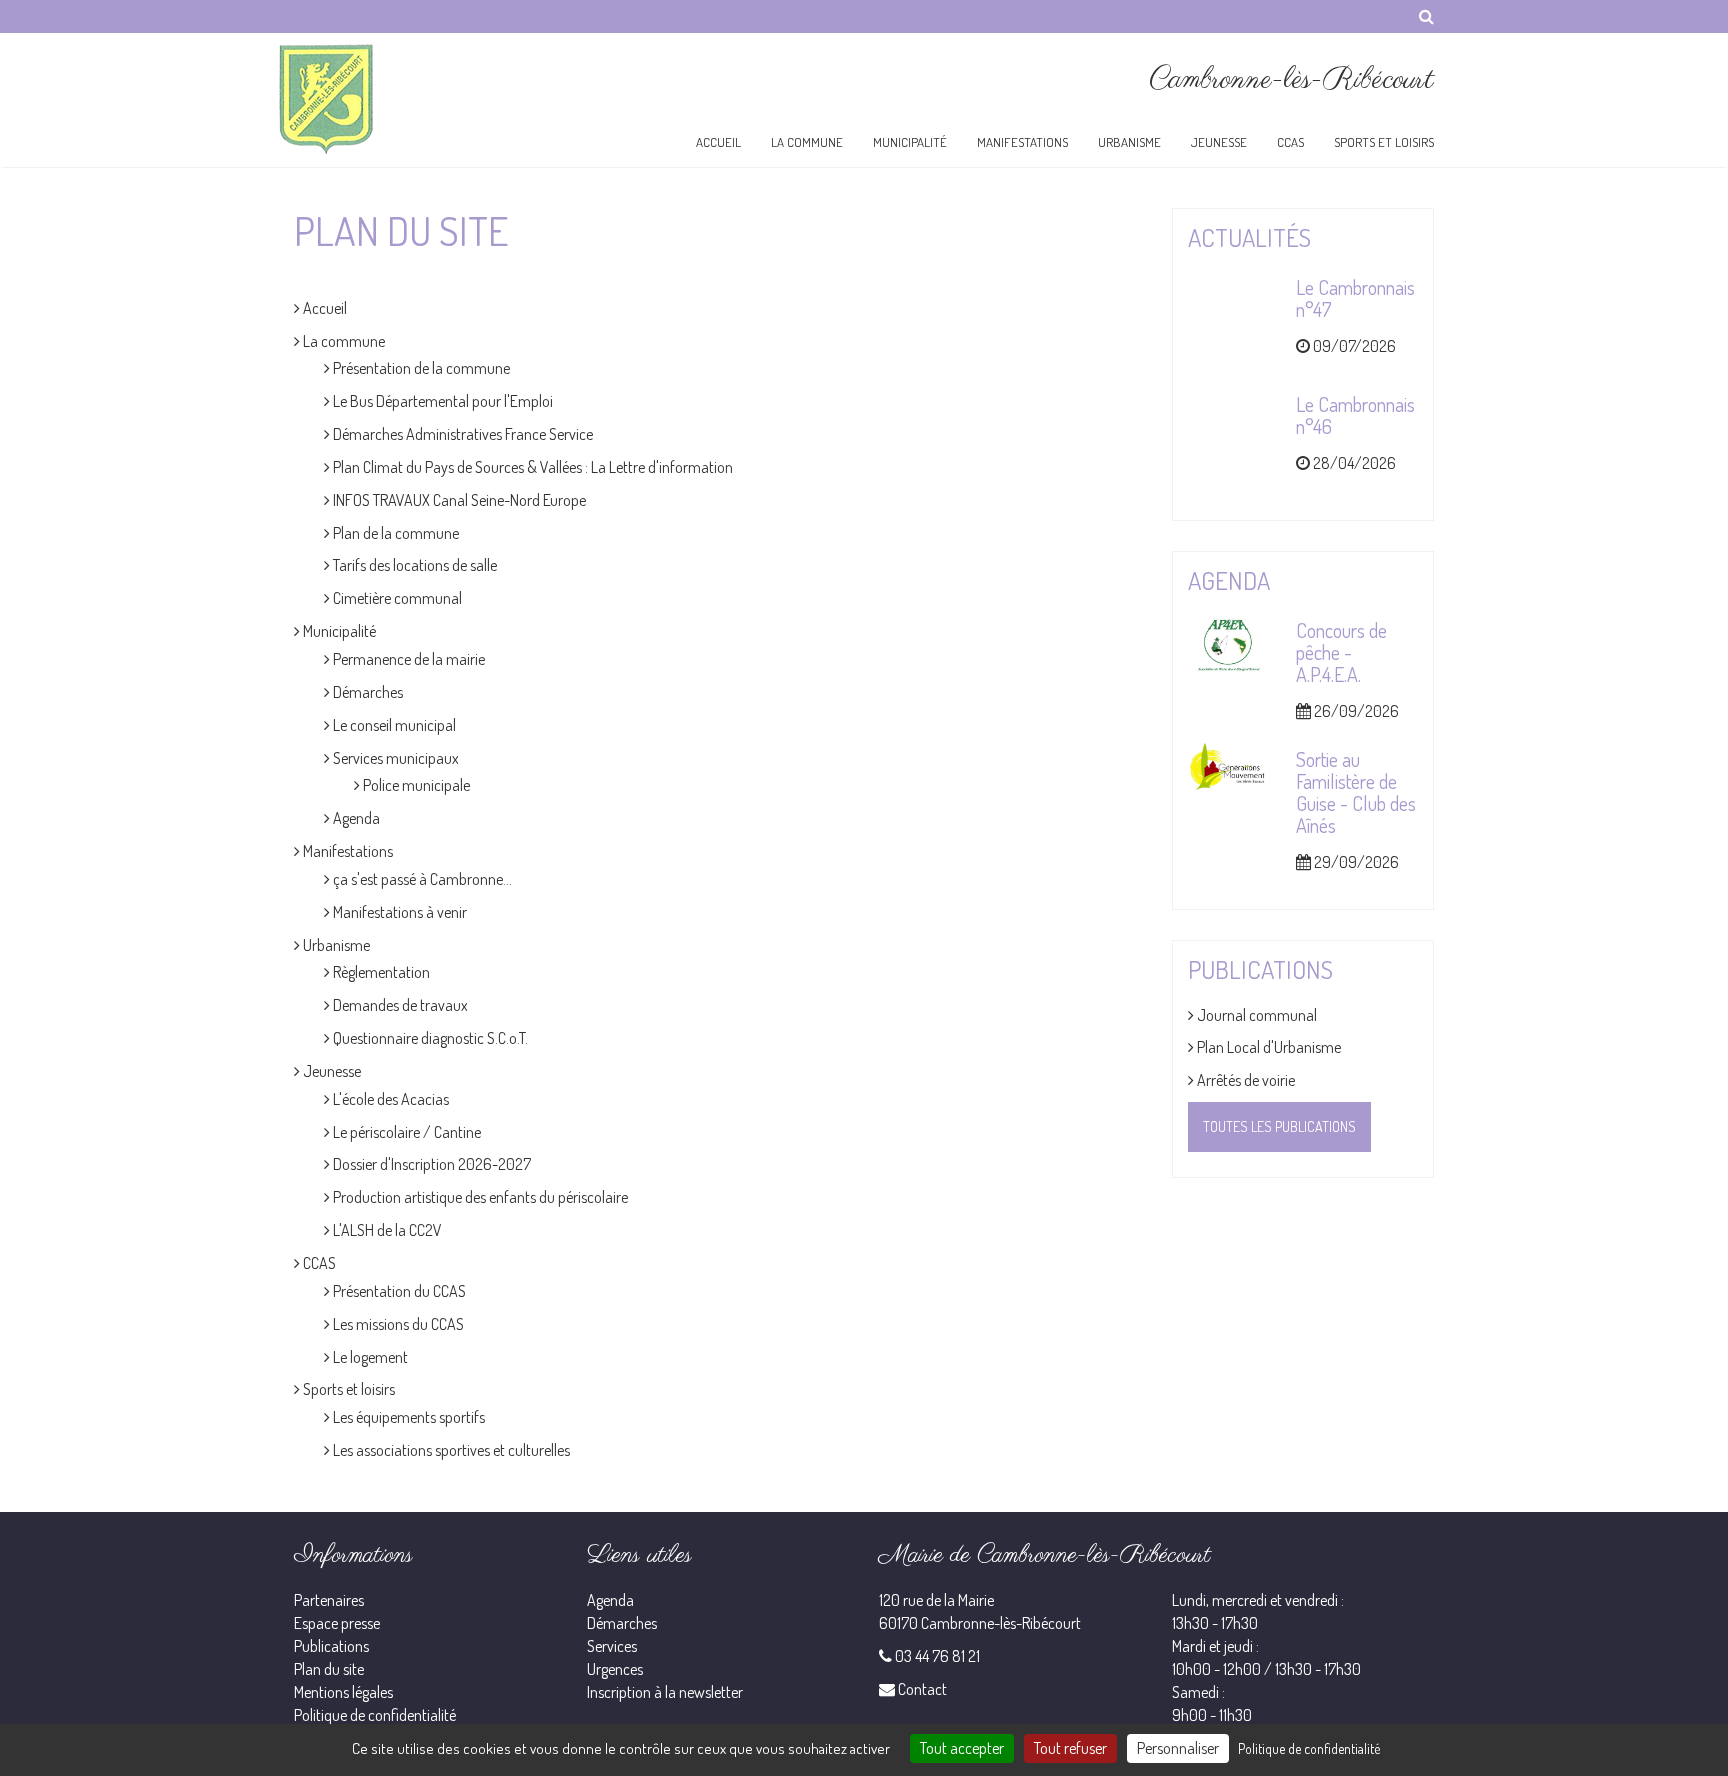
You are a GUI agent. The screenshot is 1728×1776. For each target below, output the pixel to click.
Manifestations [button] (1022, 142)
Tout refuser (1070, 1748)
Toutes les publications (1279, 1126)
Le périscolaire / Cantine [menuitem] (405, 1132)
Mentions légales (343, 1692)
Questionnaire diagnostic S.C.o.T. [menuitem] (429, 1038)
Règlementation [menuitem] (380, 972)
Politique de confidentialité (375, 1715)
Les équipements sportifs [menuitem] (407, 1417)
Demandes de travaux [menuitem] (399, 1005)
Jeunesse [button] (1219, 142)
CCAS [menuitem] (318, 1263)
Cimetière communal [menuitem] (396, 598)
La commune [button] (807, 142)
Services (612, 1646)
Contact (922, 1689)
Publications (331, 1646)
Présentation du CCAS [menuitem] (398, 1291)
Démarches (622, 1623)
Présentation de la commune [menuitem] (420, 368)
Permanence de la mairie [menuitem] (407, 659)
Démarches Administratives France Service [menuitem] (461, 434)
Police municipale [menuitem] (415, 785)
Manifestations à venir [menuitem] (398, 912)
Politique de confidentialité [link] (1309, 1748)
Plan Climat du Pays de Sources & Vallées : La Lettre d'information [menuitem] (531, 467)
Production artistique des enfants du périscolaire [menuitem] (479, 1197)
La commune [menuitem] (342, 341)
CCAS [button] (1290, 142)
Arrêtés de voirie (1244, 1080)
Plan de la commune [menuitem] (394, 533)
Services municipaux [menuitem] (394, 758)
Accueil (718, 142)
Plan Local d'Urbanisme (1267, 1047)
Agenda (610, 1600)
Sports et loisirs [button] (1384, 142)
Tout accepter (962, 1748)
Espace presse (337, 1623)
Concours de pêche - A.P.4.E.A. (1341, 652)
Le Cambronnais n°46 (1355, 415)
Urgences (615, 1669)
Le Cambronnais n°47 (1355, 298)
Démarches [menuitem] (366, 692)
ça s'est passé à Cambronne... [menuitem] (421, 879)
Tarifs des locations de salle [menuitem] (413, 565)
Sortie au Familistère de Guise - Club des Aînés (1356, 792)
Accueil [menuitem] (323, 308)
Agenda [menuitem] (355, 818)
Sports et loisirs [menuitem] (347, 1389)
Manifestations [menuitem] (346, 851)
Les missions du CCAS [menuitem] (397, 1324)
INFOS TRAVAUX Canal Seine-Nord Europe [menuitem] (458, 500)
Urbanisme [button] (1129, 142)
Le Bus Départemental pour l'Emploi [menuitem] (441, 401)
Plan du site (329, 1669)
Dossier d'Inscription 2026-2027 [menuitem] (430, 1164)
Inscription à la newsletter (665, 1692)
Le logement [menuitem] (369, 1357)
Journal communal (1255, 1015)
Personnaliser (1178, 1748)
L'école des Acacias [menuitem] (389, 1099)
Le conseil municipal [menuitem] (393, 725)
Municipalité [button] (910, 142)
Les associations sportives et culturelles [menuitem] (450, 1450)
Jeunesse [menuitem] (330, 1071)
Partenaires (329, 1600)
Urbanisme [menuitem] (335, 945)
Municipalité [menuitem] (338, 631)
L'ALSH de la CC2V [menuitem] (386, 1230)
